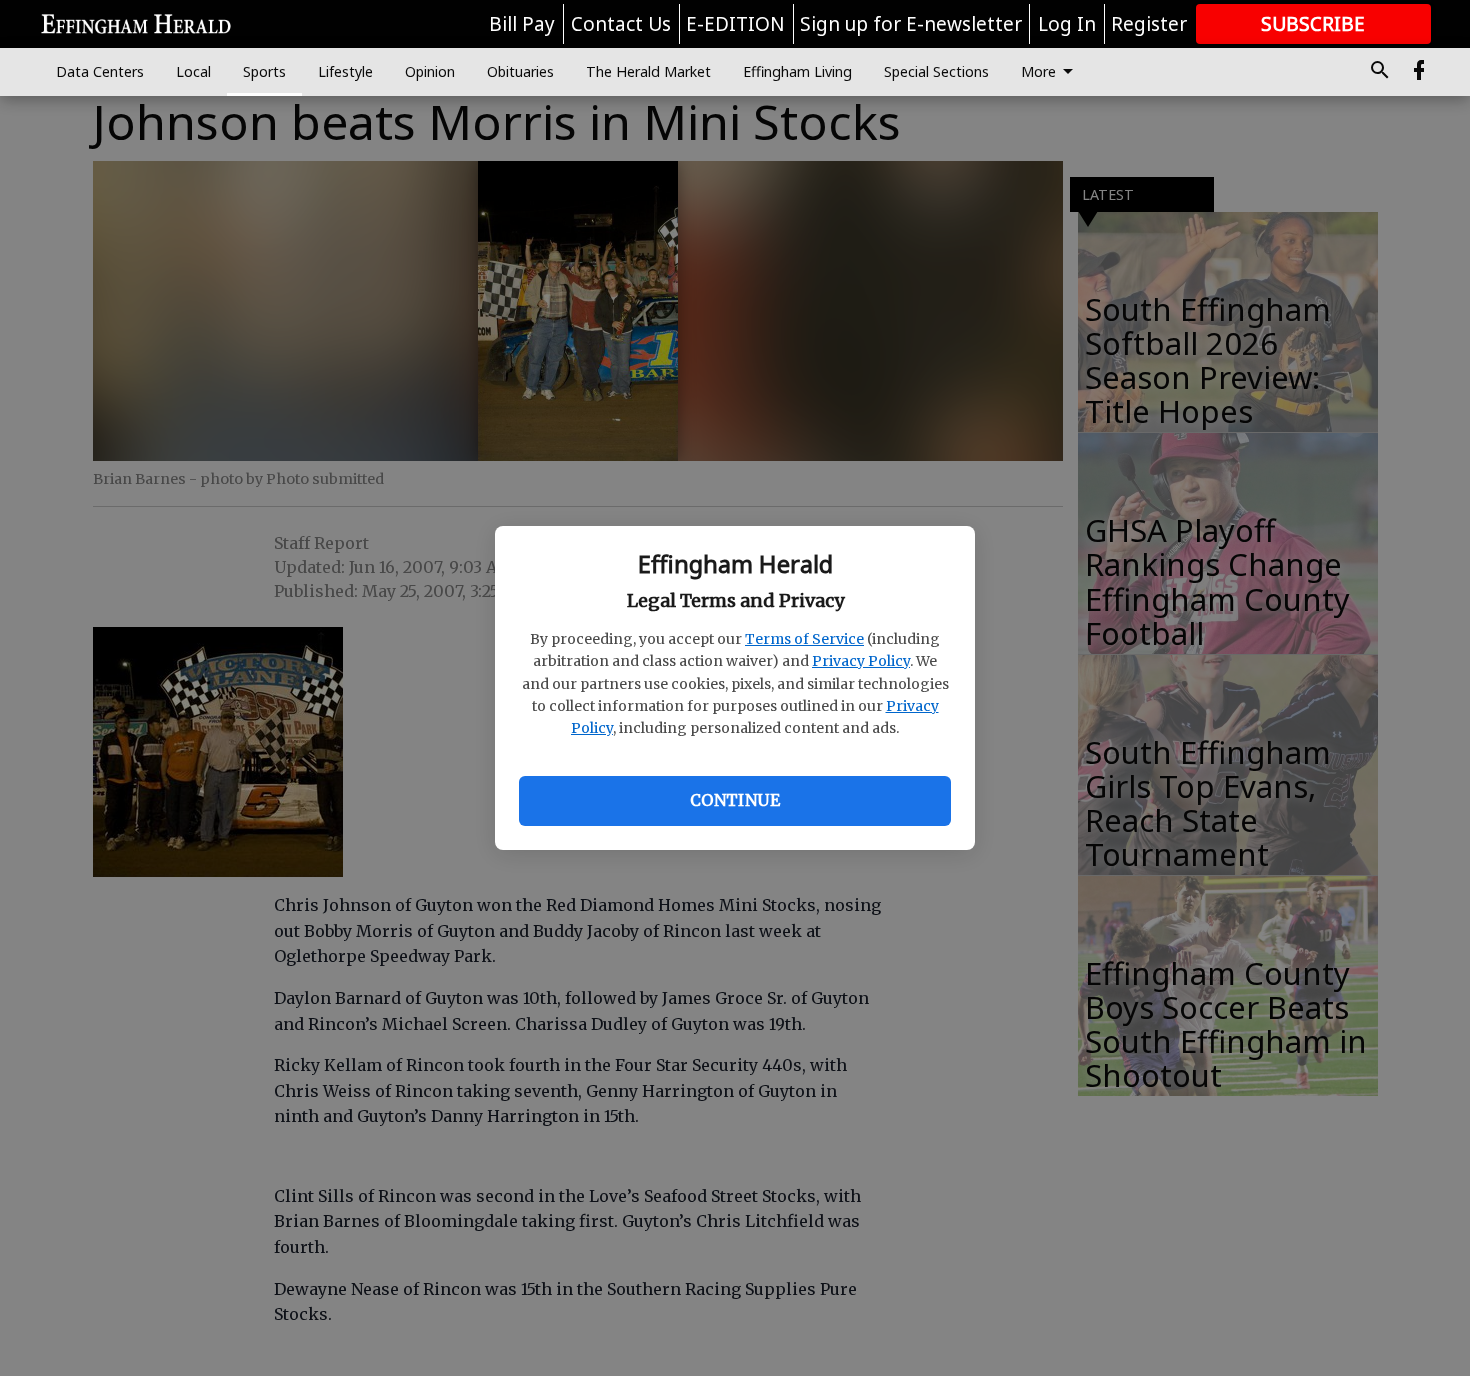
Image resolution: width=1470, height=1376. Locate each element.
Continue (735, 800)
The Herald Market (648, 71)
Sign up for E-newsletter (911, 24)
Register (1149, 24)
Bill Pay (522, 24)
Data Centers (100, 71)
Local (193, 71)
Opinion (430, 71)
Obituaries (520, 71)
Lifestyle (345, 71)
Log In (1067, 24)
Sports (264, 71)
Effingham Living (797, 71)
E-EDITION (735, 24)
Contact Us (621, 24)
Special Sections (936, 71)
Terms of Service (804, 639)
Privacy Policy (861, 661)
